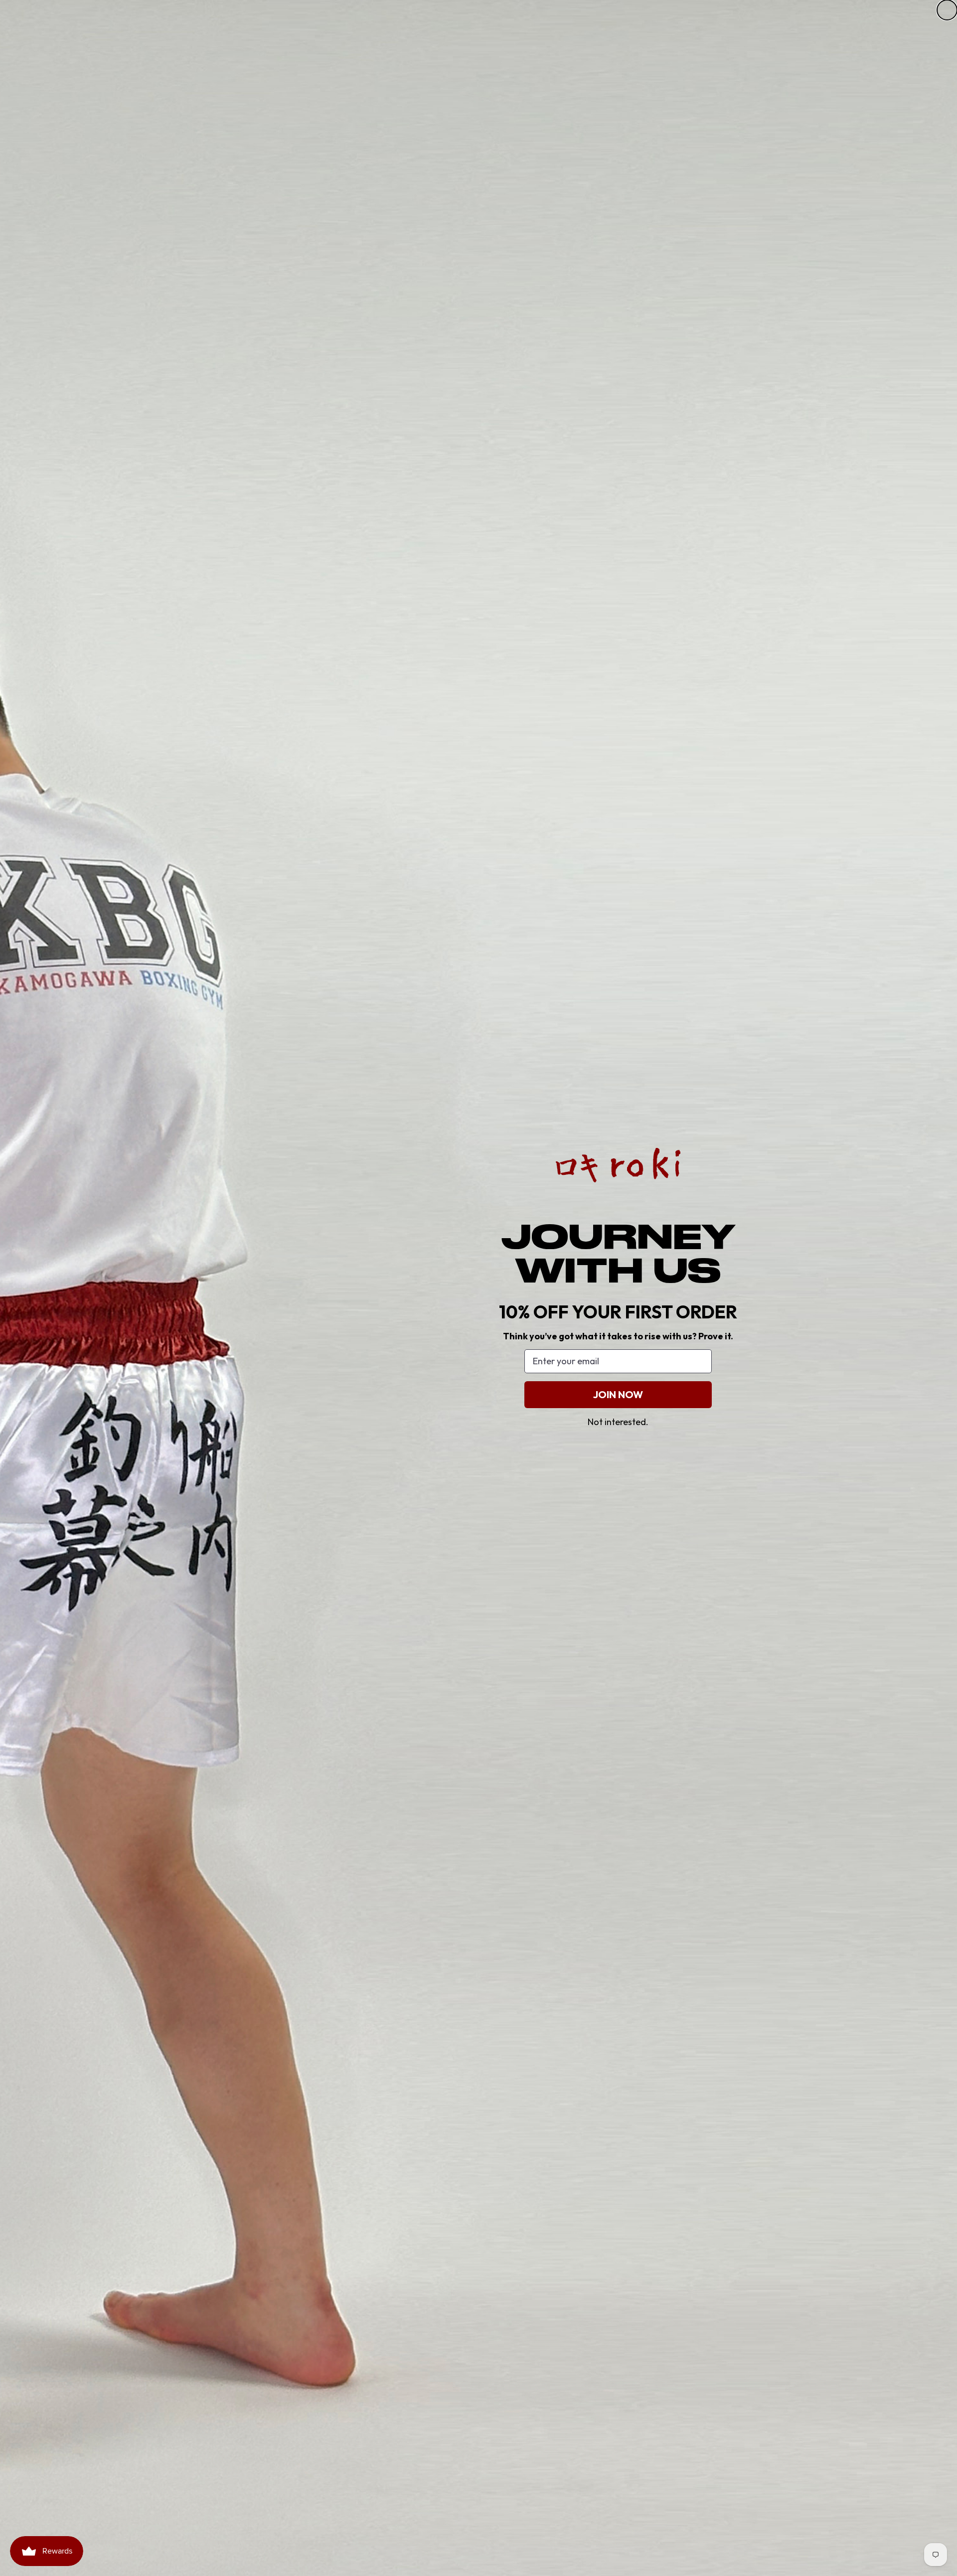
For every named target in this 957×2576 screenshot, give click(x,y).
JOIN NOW (618, 1394)
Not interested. (618, 1422)
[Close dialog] (947, 10)
